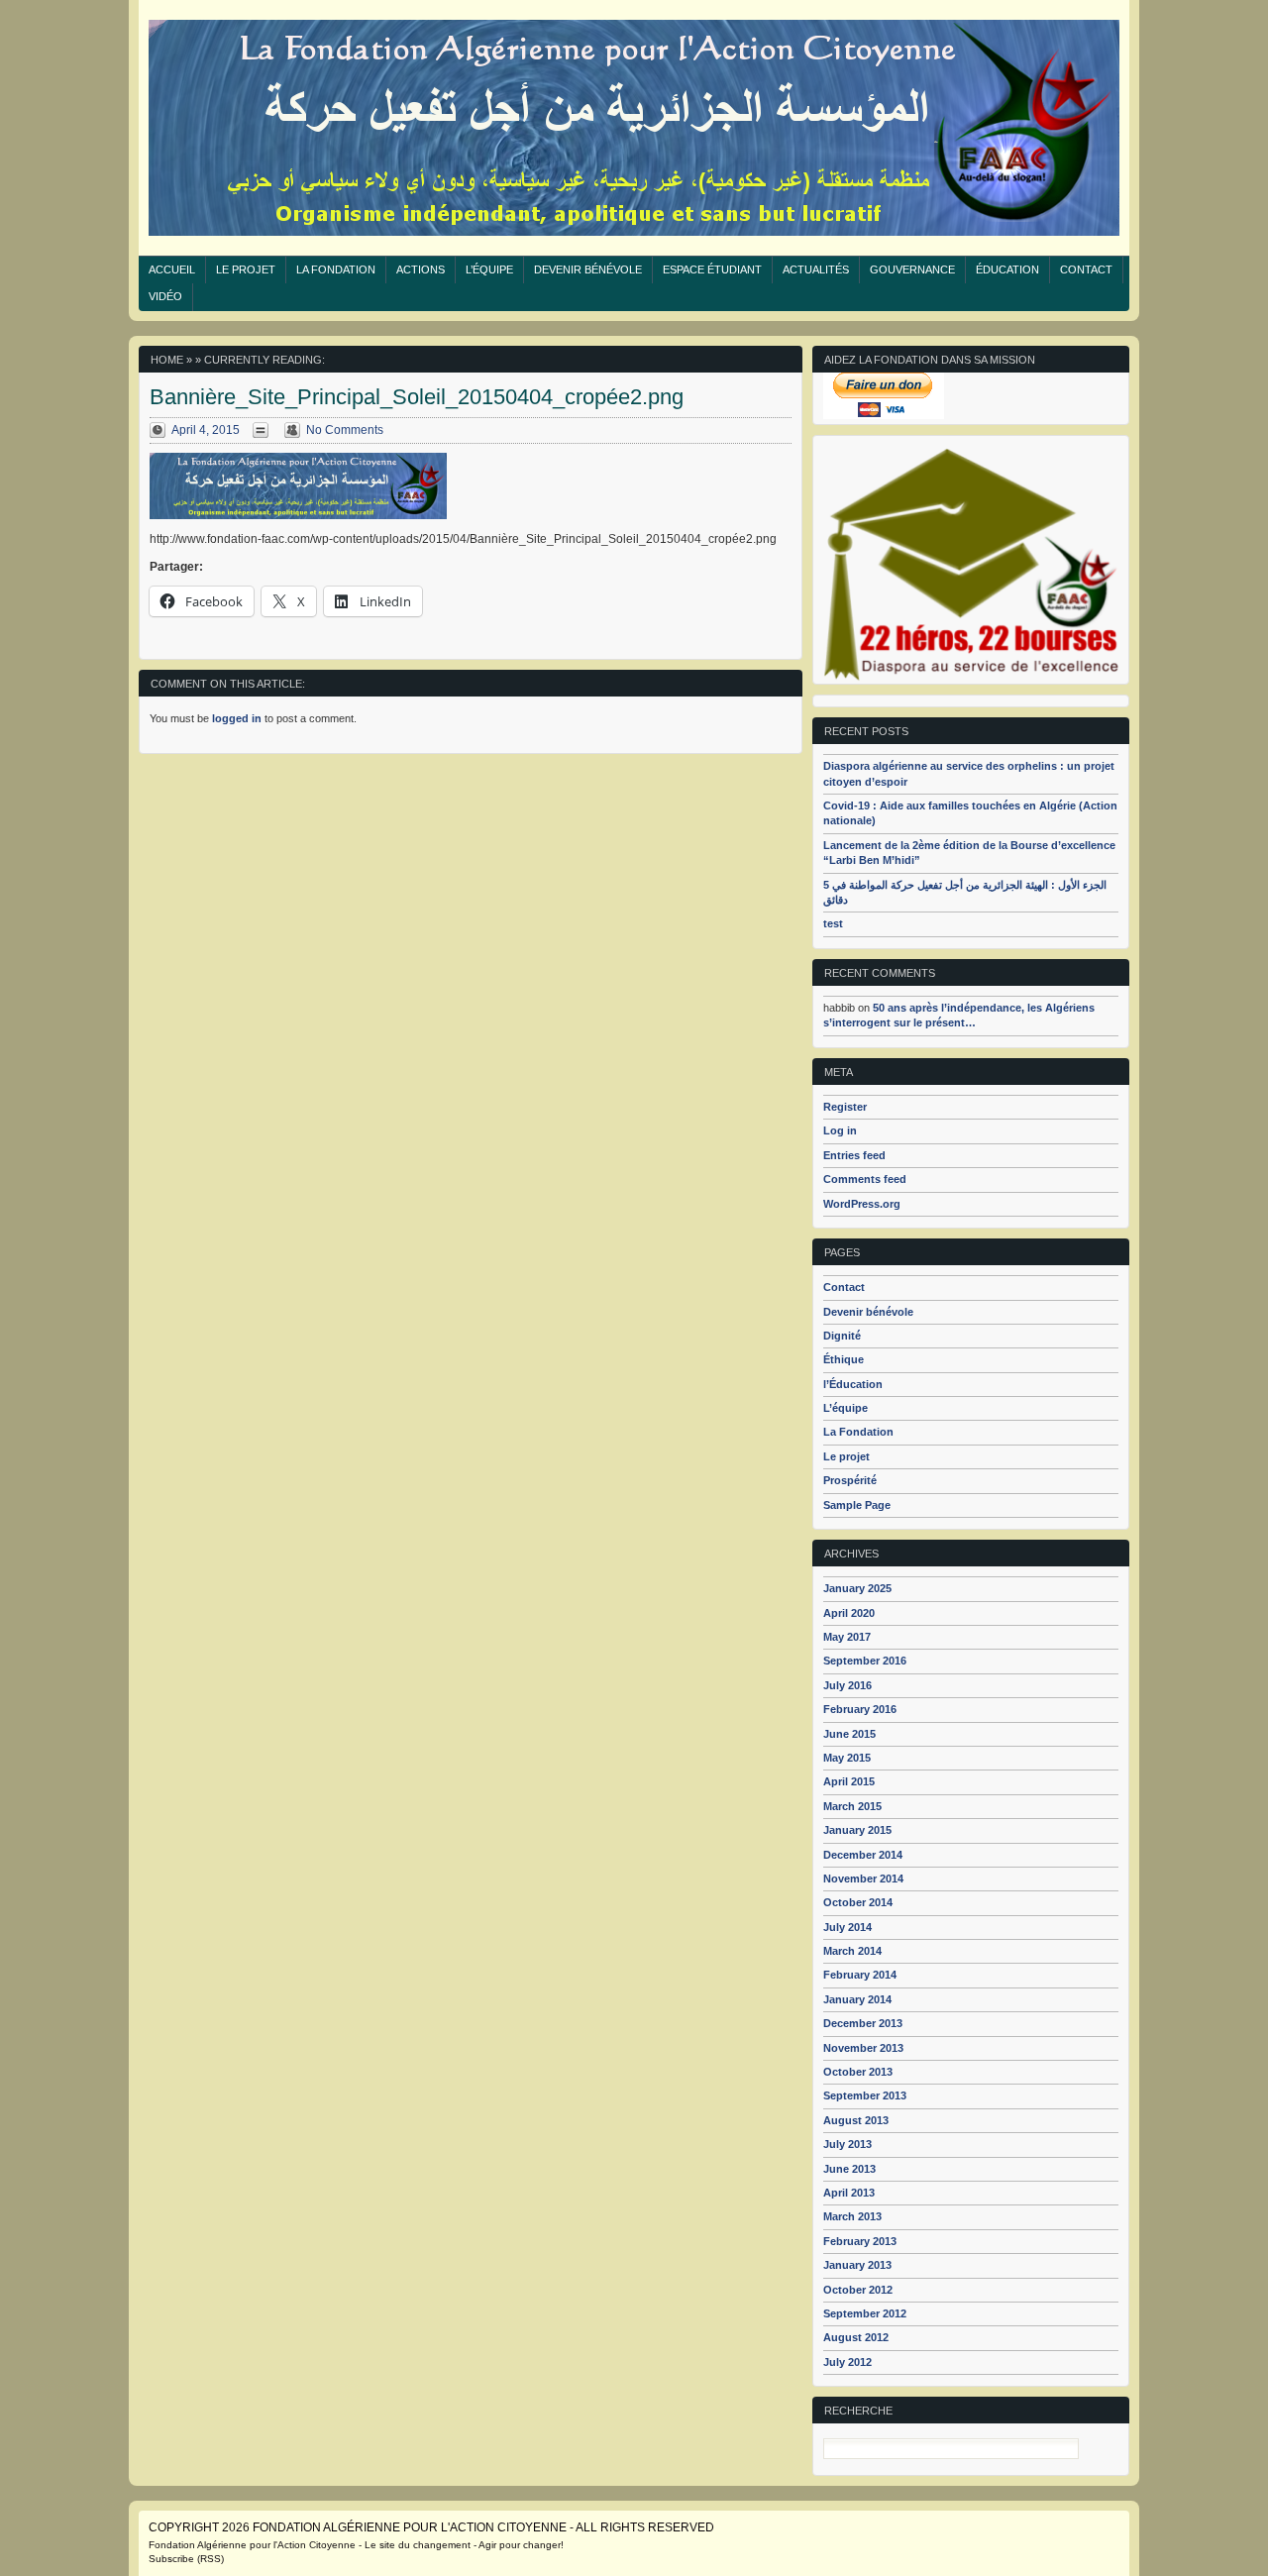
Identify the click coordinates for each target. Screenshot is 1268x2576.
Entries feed (854, 1155)
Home (167, 360)
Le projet (246, 269)
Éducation (1007, 269)
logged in (237, 718)
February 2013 (860, 2241)
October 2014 (858, 1902)
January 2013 (857, 2265)
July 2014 (847, 1927)
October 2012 (858, 2290)
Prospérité (850, 1480)
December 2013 (863, 2023)
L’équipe (489, 269)
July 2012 (847, 2362)
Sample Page (857, 1505)
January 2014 (857, 1999)
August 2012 (856, 2337)
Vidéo (165, 296)
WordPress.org (862, 1204)
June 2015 (849, 1734)
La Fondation (336, 269)
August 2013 (856, 2120)
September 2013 (865, 2095)
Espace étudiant (712, 269)
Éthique (844, 1359)
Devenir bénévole (588, 269)
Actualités (816, 269)
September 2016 (865, 1661)
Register (845, 1107)
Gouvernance (912, 269)
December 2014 (863, 1855)
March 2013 (852, 2216)
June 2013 (849, 2169)
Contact (1086, 269)
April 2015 (849, 1781)
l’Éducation (853, 1384)
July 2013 (847, 2144)
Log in (840, 1130)
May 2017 (847, 1637)
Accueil (172, 269)
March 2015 (852, 1806)
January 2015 (857, 1830)
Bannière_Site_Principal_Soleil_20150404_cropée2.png (417, 397)
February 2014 (860, 1975)
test (833, 923)
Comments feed (865, 1179)
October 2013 (858, 2072)
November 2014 (863, 1878)
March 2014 (852, 1951)
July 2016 (847, 1685)
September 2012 (865, 2313)
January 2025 (857, 1588)
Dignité (842, 1336)
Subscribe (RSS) (186, 2559)
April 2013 (849, 2193)
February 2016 (860, 1709)
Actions (421, 269)
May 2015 (847, 1758)
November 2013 (863, 2048)
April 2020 (849, 1613)
